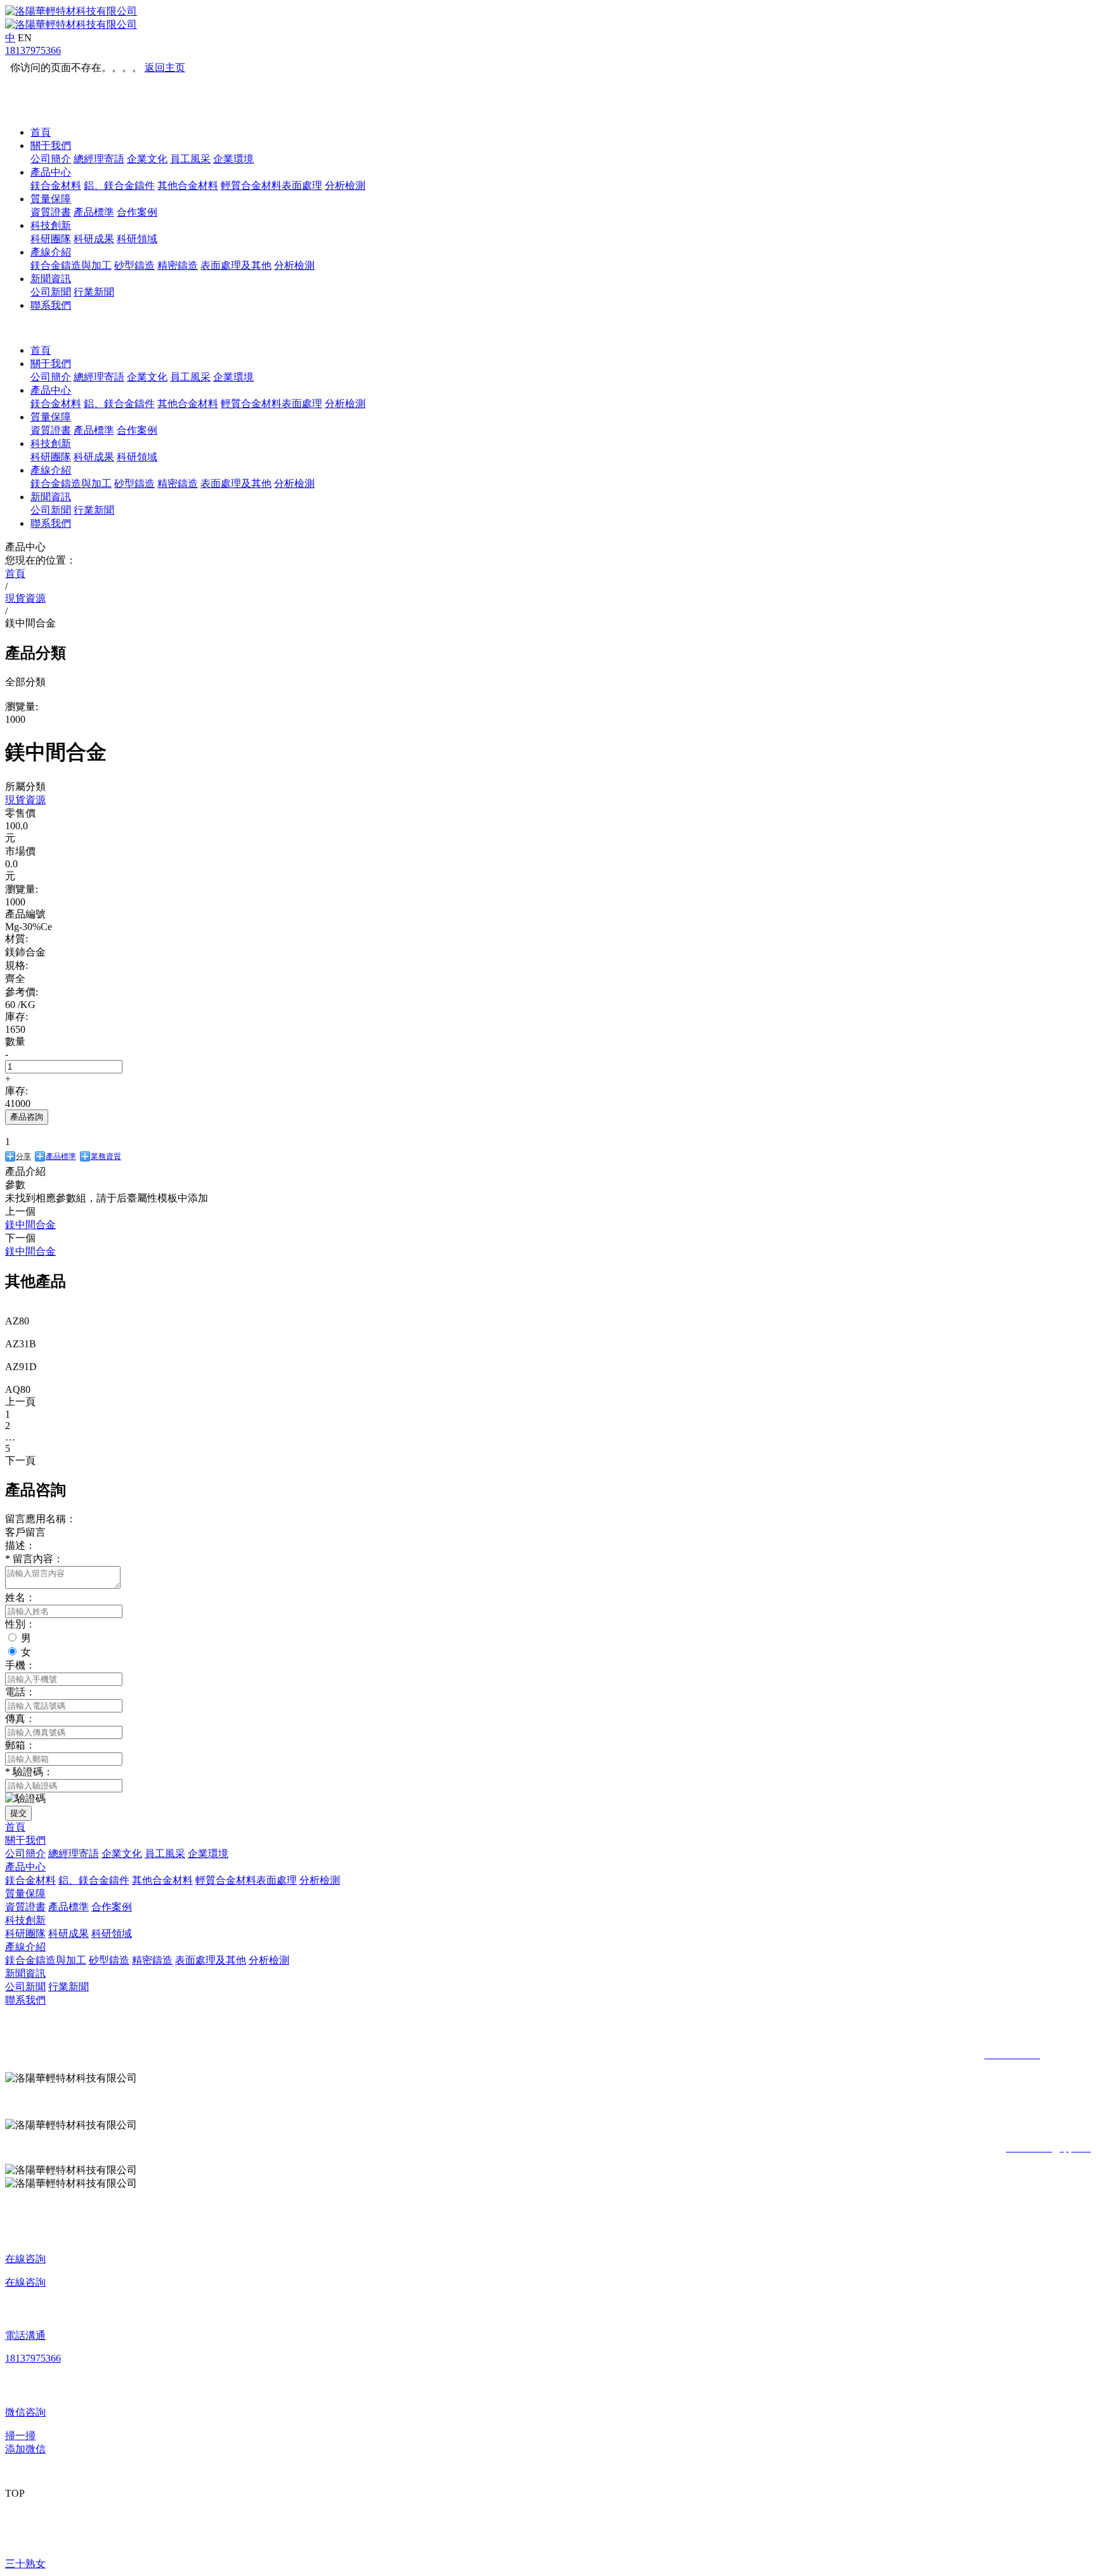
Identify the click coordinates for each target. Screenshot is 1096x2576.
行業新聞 (94, 292)
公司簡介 (51, 159)
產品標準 (94, 212)
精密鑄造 (178, 265)
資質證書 (51, 212)
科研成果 (94, 239)
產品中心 (51, 172)
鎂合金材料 (56, 185)
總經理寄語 (99, 159)
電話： (20, 1692)
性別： (20, 1624)
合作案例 (137, 212)
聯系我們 (51, 305)
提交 (18, 1813)
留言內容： (34, 1559)
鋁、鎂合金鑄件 (119, 185)
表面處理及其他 (236, 265)
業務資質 (106, 1156)
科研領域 (137, 239)
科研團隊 (51, 239)
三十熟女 (25, 2564)
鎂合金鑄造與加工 (71, 265)
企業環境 (233, 159)
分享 (23, 1156)
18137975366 (33, 50)
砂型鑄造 (134, 265)
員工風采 (190, 159)
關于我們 (51, 146)
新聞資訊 (51, 279)
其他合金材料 (188, 185)
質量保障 (51, 199)
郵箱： (20, 1745)
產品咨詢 (27, 1117)
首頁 (41, 132)
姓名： (20, 1597)
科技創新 (51, 225)
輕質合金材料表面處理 (271, 185)
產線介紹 (51, 252)
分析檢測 (345, 185)
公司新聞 (51, 292)
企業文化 (147, 159)
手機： (20, 1665)
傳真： (20, 1718)
